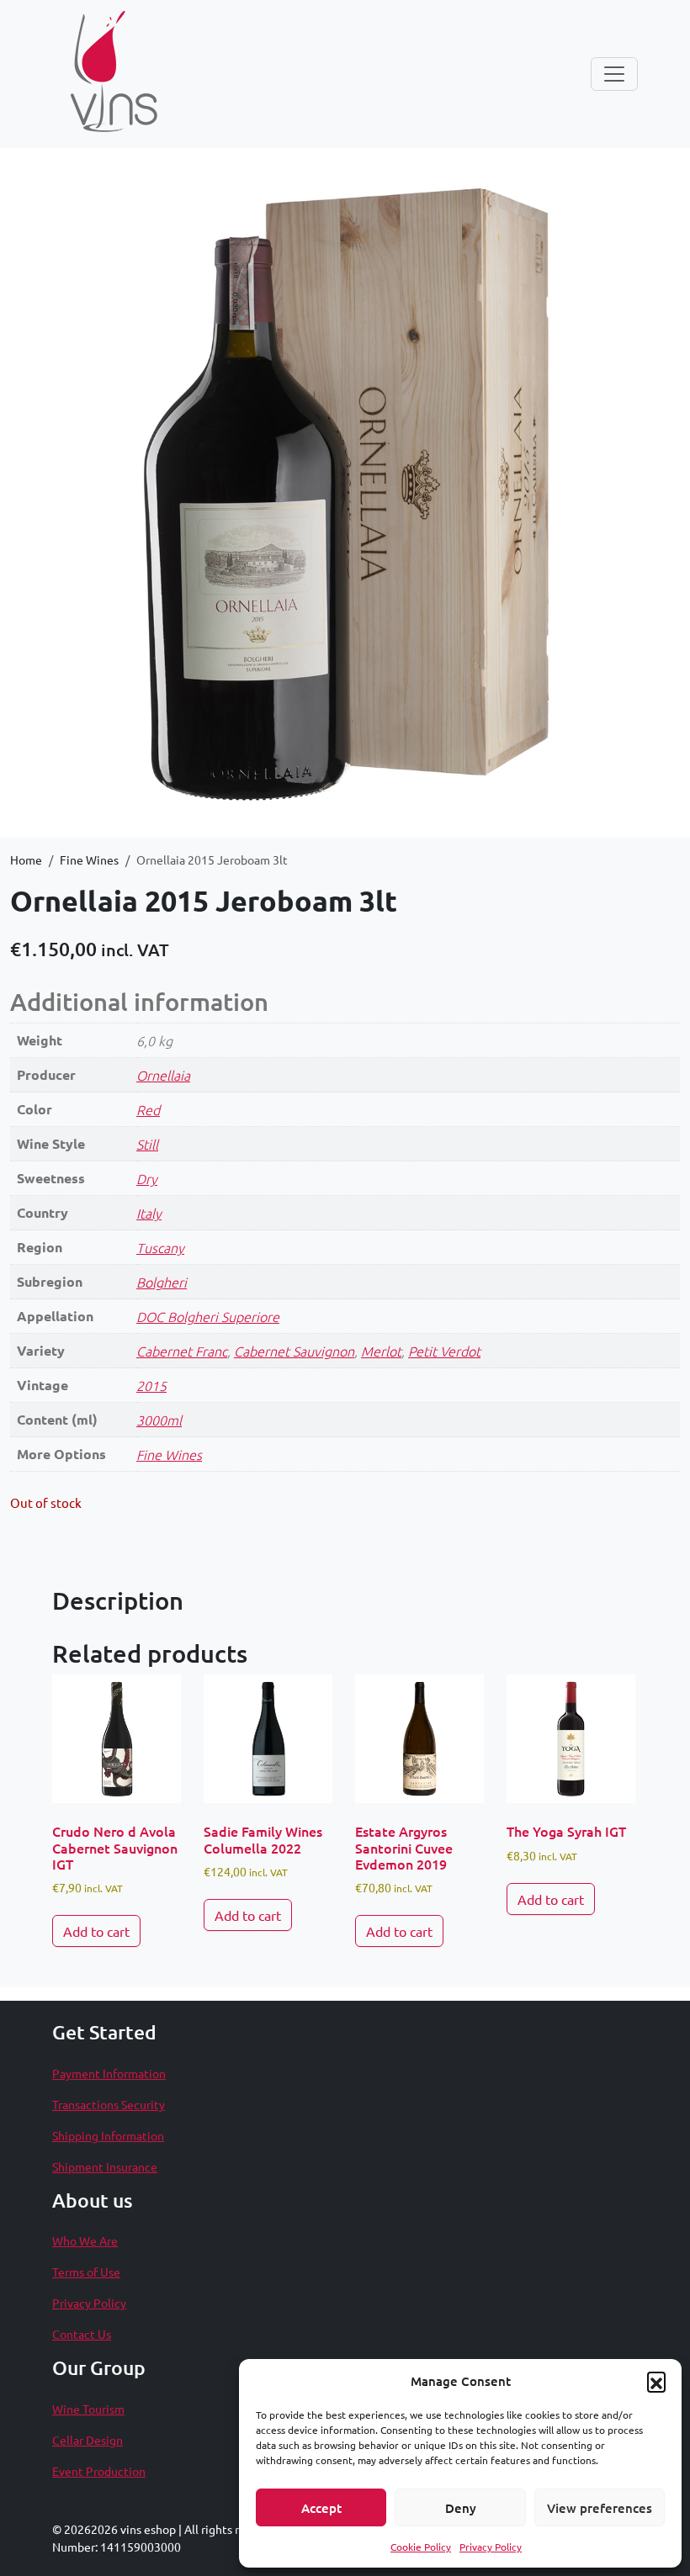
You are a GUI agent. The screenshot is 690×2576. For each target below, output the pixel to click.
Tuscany (160, 1247)
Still (147, 1144)
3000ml (159, 1420)
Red (148, 1109)
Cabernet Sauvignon (294, 1351)
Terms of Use (86, 2272)
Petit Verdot (444, 1351)
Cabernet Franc (182, 1351)
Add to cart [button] (96, 1931)
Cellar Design (88, 2440)
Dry (147, 1178)
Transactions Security (109, 2104)
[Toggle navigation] (614, 74)
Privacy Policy (491, 2547)
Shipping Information (108, 2135)
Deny (461, 2508)
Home (26, 860)
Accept (321, 2508)
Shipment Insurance (105, 2166)
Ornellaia (163, 1075)
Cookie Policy (421, 2547)
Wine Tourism (88, 2409)
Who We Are (85, 2240)
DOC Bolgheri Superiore (208, 1316)
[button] (656, 2381)
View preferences (600, 2508)
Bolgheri (162, 1282)
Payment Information (109, 2073)
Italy (149, 1213)
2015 (151, 1385)
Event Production (99, 2471)
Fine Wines (89, 860)
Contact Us (82, 2334)
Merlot (381, 1351)
